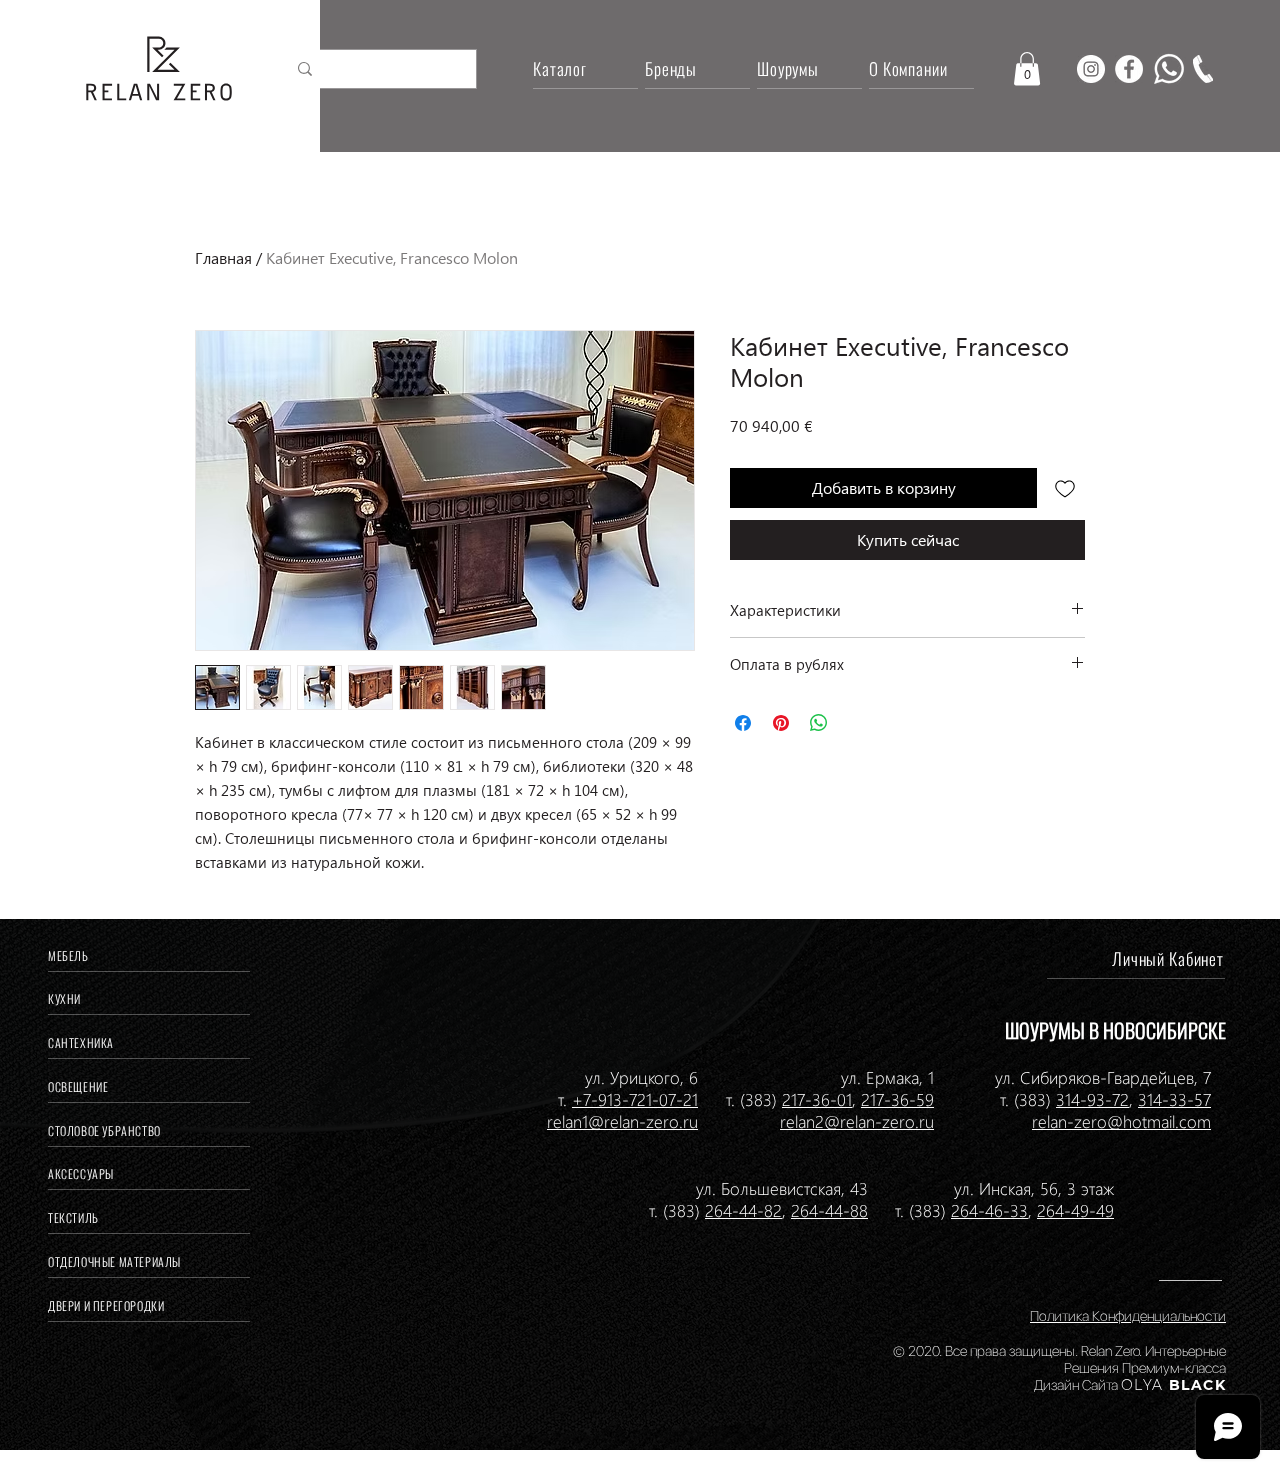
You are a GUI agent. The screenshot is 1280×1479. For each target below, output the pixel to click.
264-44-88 (829, 1210)
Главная (223, 257)
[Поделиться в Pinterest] (781, 723)
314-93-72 (1092, 1099)
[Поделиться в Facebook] (743, 723)
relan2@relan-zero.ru (857, 1121)
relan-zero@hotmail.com (1121, 1121)
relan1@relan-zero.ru (622, 1121)
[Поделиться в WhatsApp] (819, 723)
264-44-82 (743, 1210)
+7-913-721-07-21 (635, 1099)
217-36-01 (817, 1099)
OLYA (1142, 1385)
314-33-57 (1174, 1099)
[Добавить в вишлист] (1065, 488)
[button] (1027, 68)
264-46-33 (989, 1210)
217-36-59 (897, 1099)
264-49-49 (1075, 1210)
